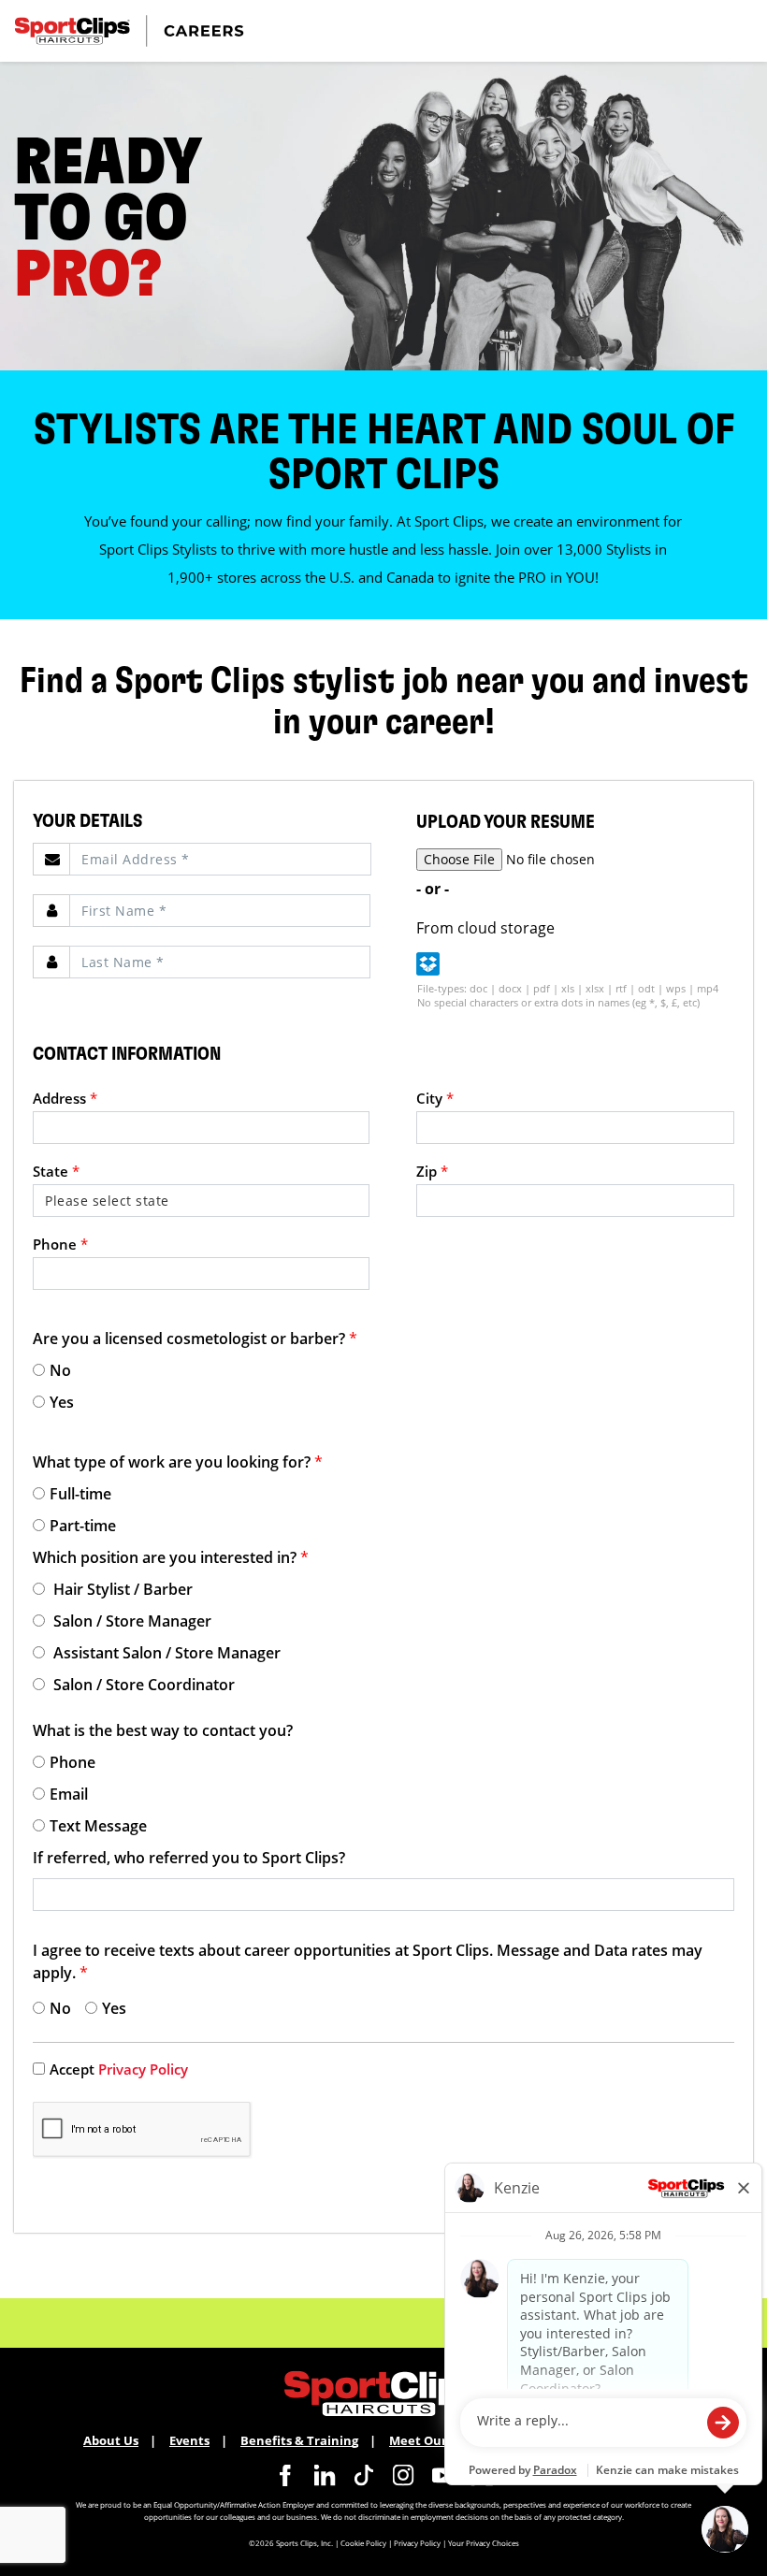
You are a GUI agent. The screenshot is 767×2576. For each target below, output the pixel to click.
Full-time (80, 1494)
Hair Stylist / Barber (121, 1589)
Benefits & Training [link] (299, 2440)
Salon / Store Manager (130, 1621)
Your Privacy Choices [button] (484, 2543)
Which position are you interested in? (171, 1557)
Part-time (83, 1526)
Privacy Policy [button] (417, 2543)
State (56, 1171)
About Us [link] (111, 2440)
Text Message (98, 1826)
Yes (62, 1402)
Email (69, 1794)
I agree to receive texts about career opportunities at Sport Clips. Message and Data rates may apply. (368, 1961)
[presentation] (220, 859)
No (60, 1370)
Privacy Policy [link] (143, 2069)
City (435, 1098)
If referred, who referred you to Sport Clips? (189, 1858)
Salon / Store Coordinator (142, 1685)
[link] (285, 2475)
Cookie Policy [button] (363, 2543)
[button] (428, 964)
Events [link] (189, 2440)
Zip (432, 1171)
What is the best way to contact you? (163, 1730)
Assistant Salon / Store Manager (165, 1653)
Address (65, 1098)
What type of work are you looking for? (178, 1462)
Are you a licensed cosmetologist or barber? (195, 1339)
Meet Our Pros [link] (433, 2440)
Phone (60, 1244)
